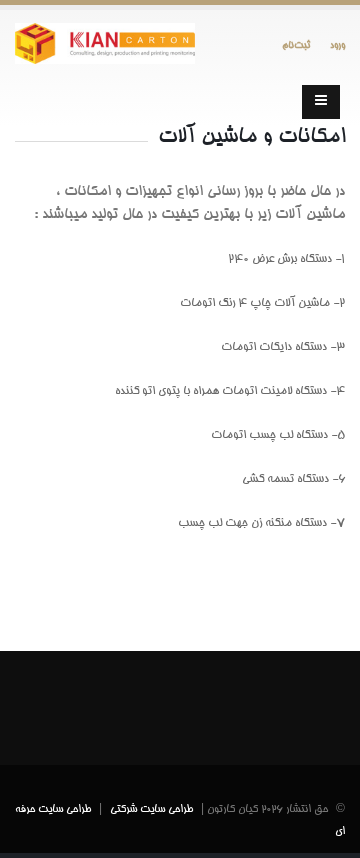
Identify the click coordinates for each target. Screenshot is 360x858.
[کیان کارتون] (105, 49)
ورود (337, 45)
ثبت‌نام (296, 45)
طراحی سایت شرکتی (151, 810)
